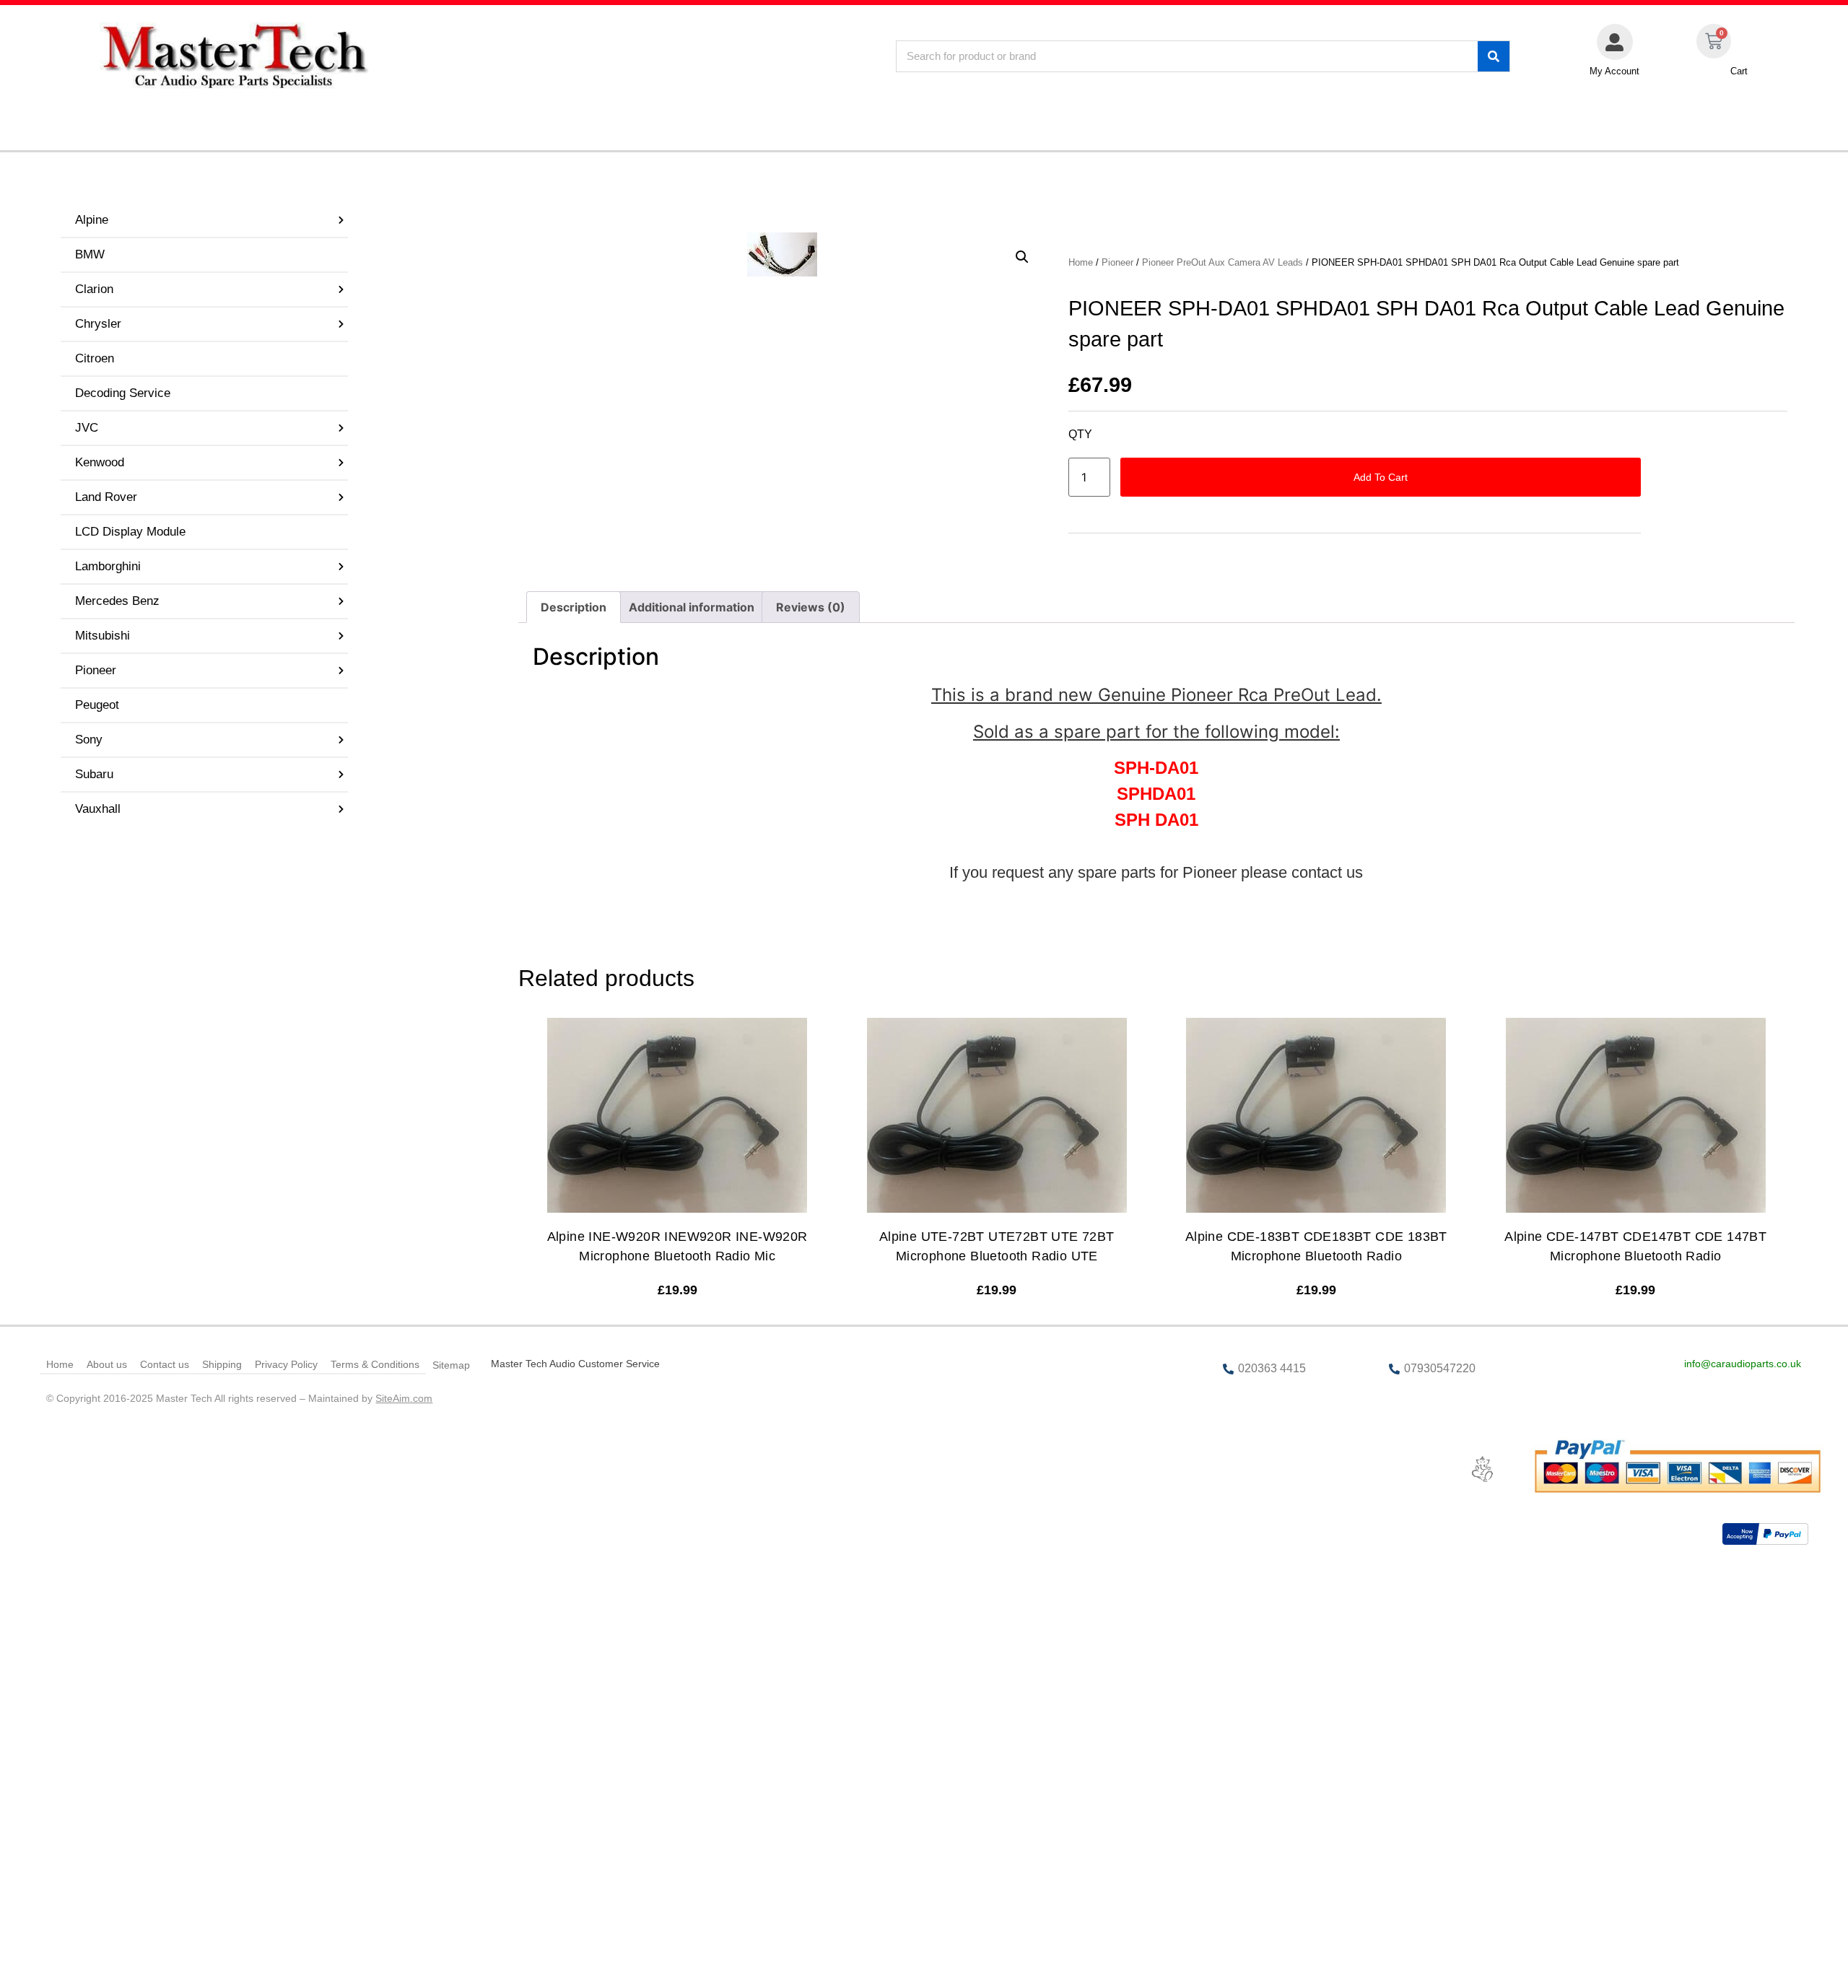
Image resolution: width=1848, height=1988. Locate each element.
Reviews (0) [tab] (811, 607)
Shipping (222, 1364)
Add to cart (1381, 477)
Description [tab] (574, 607)
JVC (87, 428)
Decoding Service (123, 393)
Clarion (94, 289)
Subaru (94, 774)
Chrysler (98, 324)
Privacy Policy (286, 1364)
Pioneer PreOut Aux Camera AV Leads (1222, 262)
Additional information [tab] (692, 607)
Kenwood (100, 462)
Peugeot (97, 705)
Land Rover (106, 497)
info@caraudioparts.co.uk (1743, 1364)
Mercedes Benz (117, 601)
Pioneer (96, 670)
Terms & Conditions (375, 1364)
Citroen (95, 358)
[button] (1022, 257)
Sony (89, 740)
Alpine (92, 220)
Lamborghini (108, 566)
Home (1081, 262)
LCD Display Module (130, 532)
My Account (1614, 71)
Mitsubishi (103, 636)
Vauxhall (98, 809)
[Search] (1494, 56)
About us (107, 1364)
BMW (90, 254)
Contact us (165, 1364)
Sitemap (451, 1365)
